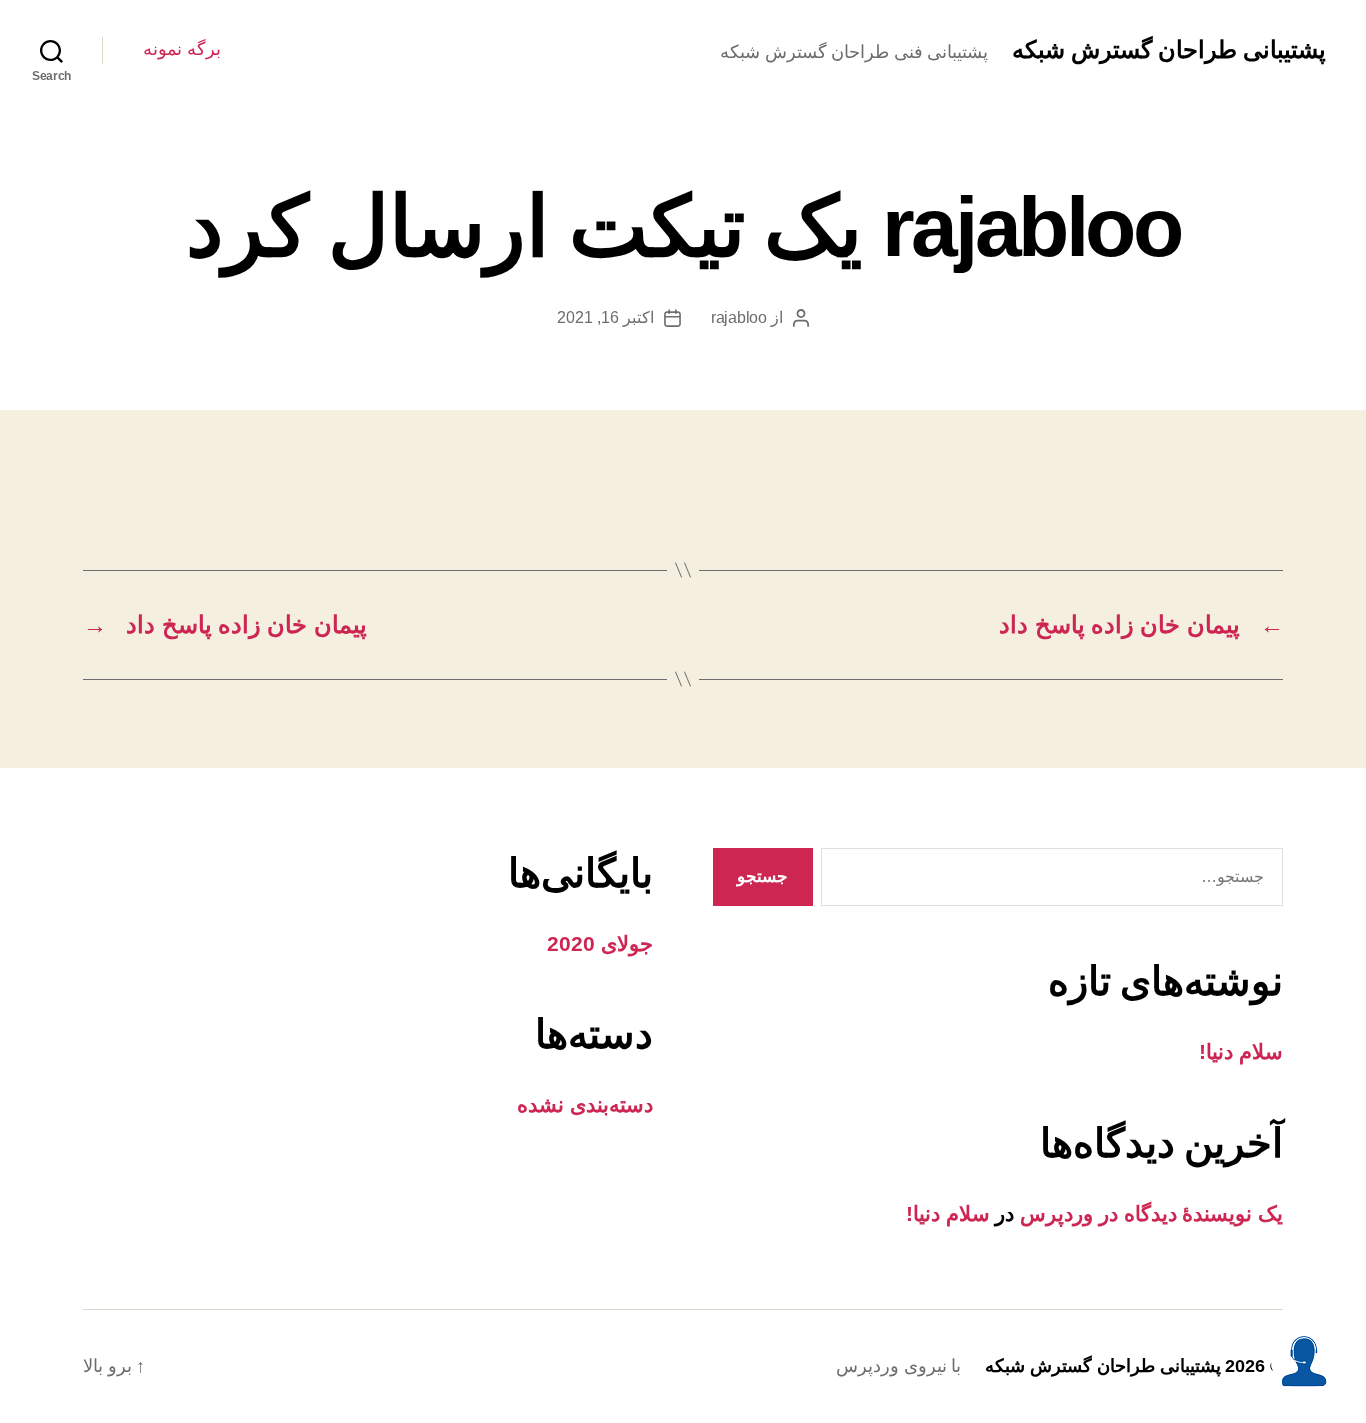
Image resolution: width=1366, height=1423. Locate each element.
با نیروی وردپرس (898, 1366)
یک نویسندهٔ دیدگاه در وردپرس (1151, 1213)
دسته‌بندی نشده (585, 1104)
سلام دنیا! (1241, 1051)
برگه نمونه (182, 49)
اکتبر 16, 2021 (605, 317)
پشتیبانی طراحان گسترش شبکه (1169, 50)
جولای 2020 (600, 943)
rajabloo (739, 317)
